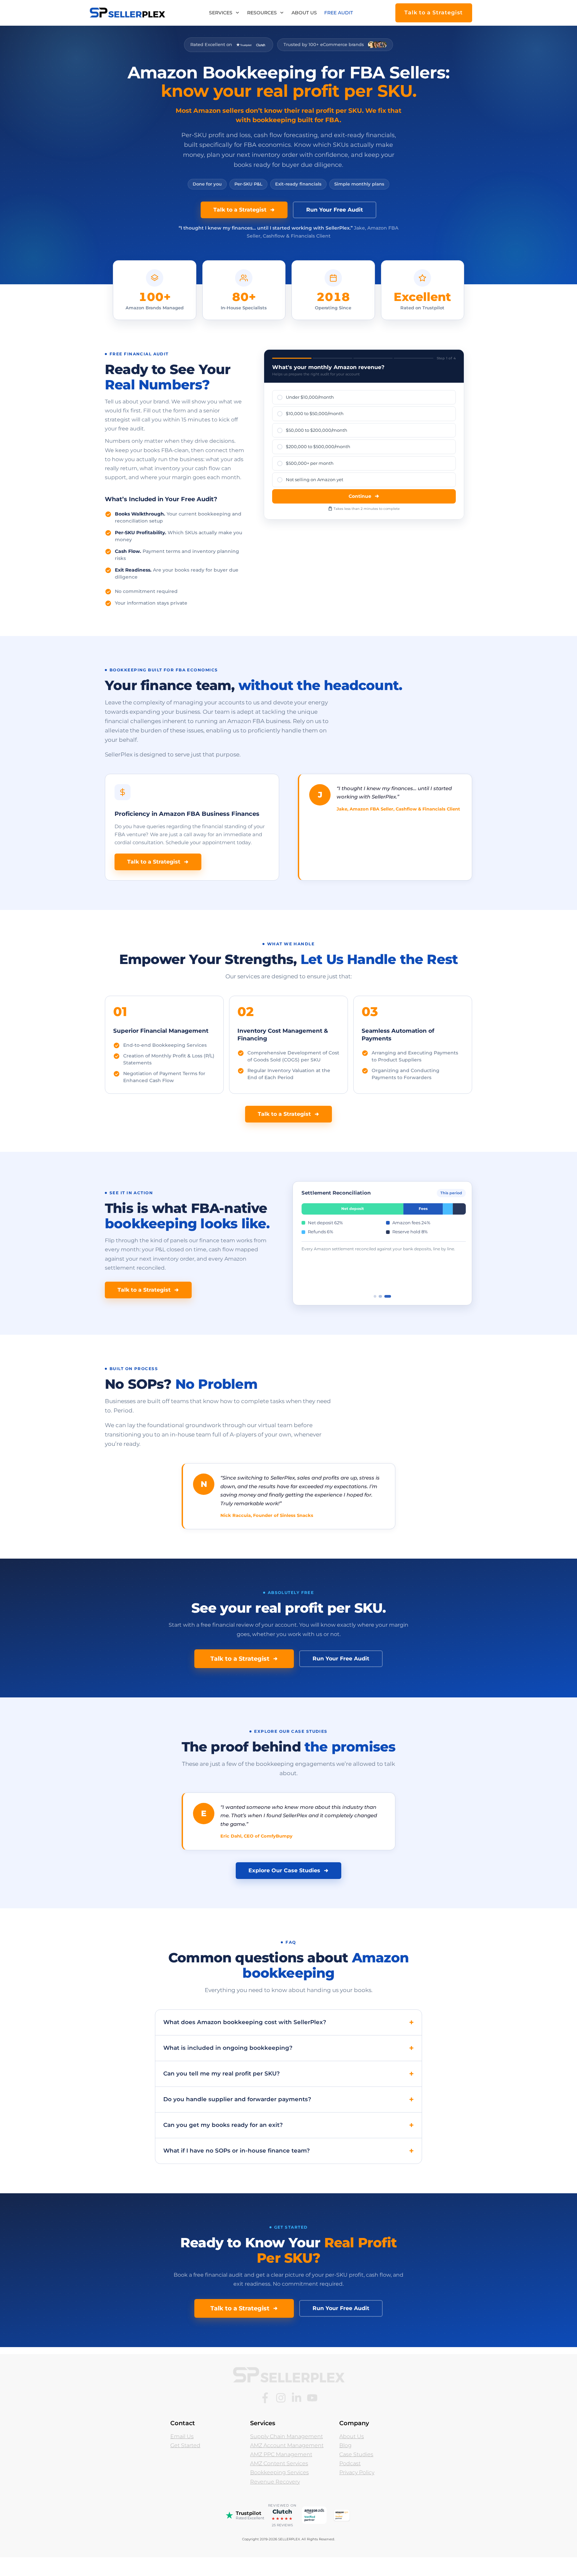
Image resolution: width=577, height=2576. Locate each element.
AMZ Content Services (279, 2481)
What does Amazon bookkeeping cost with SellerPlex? (245, 2040)
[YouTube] (312, 2416)
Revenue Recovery (275, 2500)
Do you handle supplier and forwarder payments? (237, 2117)
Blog (345, 2463)
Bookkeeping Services (279, 2491)
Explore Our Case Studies (284, 1888)
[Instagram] (281, 2416)
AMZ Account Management (287, 2463)
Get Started (185, 2463)
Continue (360, 496)
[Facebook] (265, 2416)
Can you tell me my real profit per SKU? (222, 2091)
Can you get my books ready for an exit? (223, 2143)
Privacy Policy (357, 2491)
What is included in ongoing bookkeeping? (228, 2066)
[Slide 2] (380, 1314)
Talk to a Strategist (240, 210)
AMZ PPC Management (281, 2472)
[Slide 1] (375, 1314)
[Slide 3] (387, 1314)
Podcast (350, 2481)
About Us (352, 2454)
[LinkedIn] (297, 2416)
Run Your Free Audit (335, 210)
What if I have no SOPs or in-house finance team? (237, 2169)
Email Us (182, 2454)
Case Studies (356, 2472)
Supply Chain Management (286, 2454)
